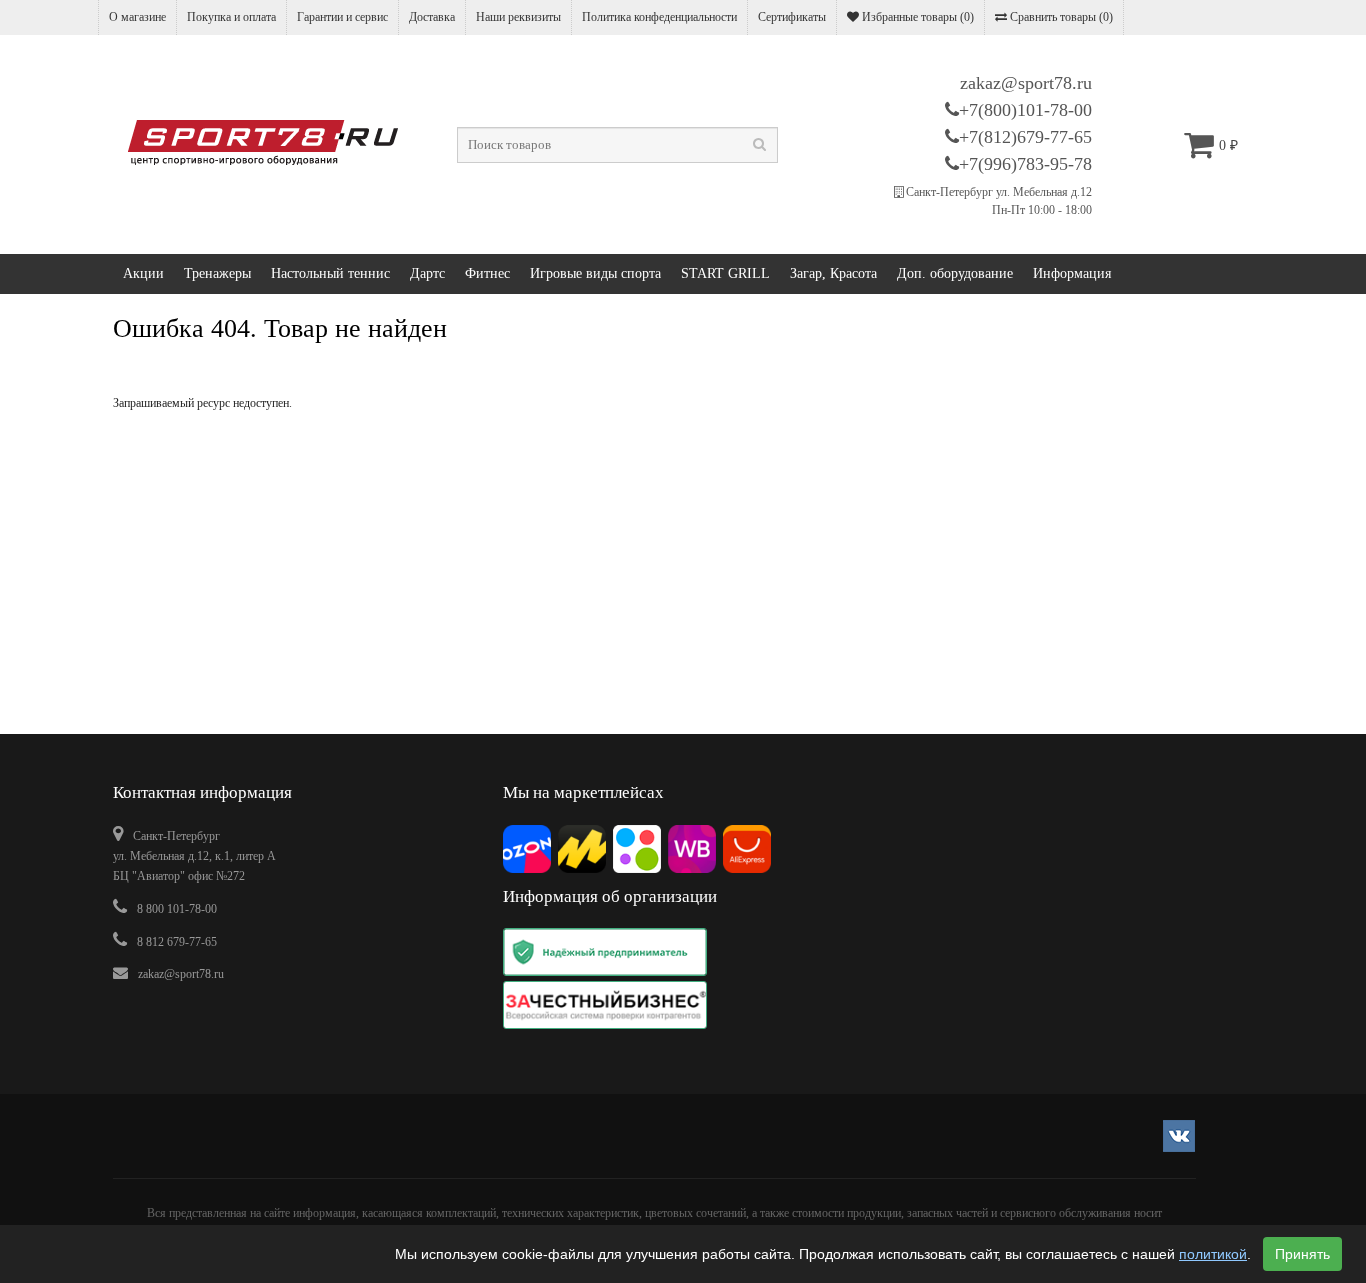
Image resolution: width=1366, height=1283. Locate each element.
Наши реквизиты (518, 17)
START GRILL (725, 273)
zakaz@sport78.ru (1026, 83)
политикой (1213, 1254)
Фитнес (487, 273)
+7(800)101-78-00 (1025, 110)
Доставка (432, 17)
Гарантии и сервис (342, 17)
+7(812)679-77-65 (1025, 137)
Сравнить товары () (1060, 17)
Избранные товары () (916, 17)
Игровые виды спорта (595, 273)
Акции (143, 273)
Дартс (427, 273)
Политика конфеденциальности (659, 17)
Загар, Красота (833, 273)
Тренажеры (217, 273)
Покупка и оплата (231, 17)
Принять (1302, 1254)
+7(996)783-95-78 (1025, 164)
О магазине (137, 17)
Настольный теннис (330, 273)
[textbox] (617, 145)
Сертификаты (792, 17)
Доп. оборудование (955, 273)
